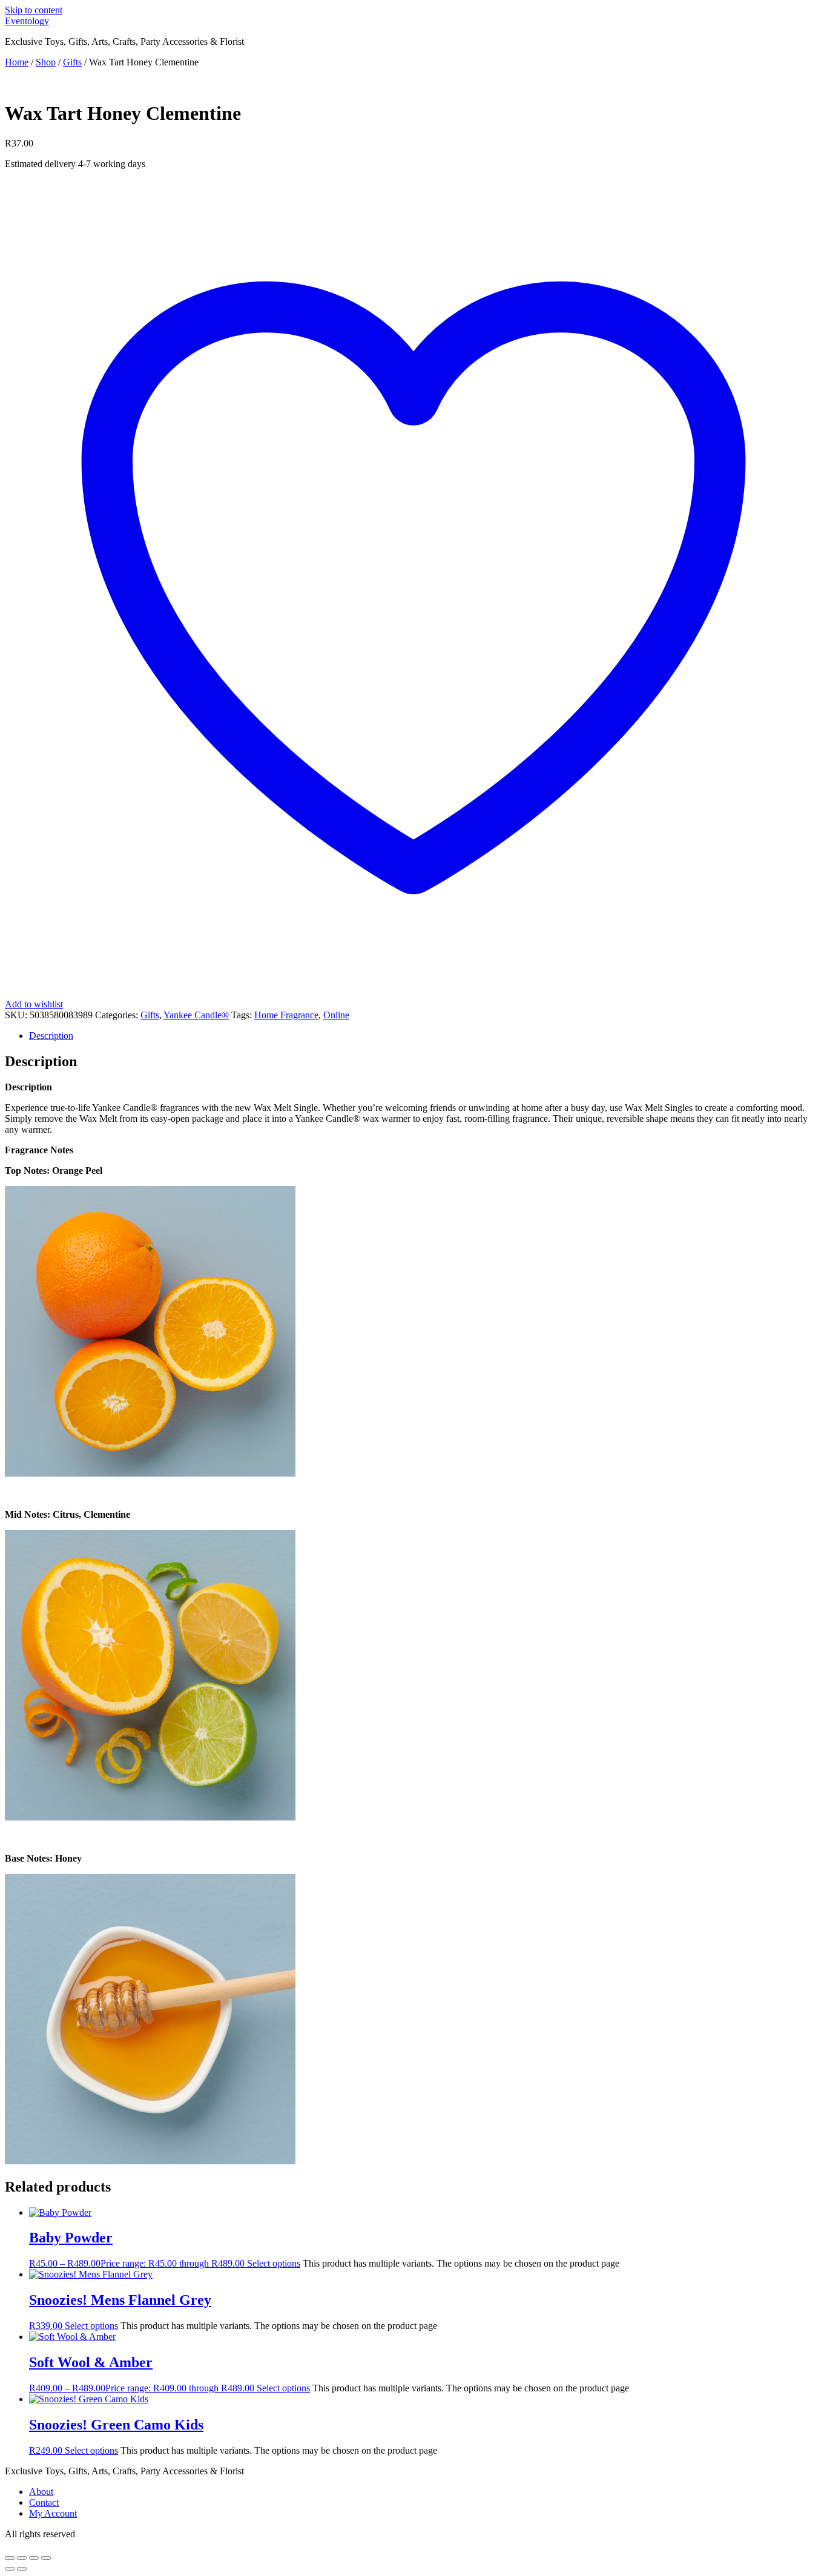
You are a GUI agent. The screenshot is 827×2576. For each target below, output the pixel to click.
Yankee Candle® (196, 1015)
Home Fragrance (286, 1015)
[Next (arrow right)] (22, 2569)
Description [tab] (51, 1036)
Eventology (27, 21)
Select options (274, 2263)
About (41, 2492)
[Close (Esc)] (46, 2558)
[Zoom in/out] (10, 2558)
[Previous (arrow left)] (10, 2569)
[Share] (34, 2558)
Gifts (72, 62)
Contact (44, 2502)
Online (336, 1015)
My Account (53, 2513)
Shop (46, 62)
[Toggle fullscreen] (22, 2558)
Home (17, 62)
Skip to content (34, 10)
